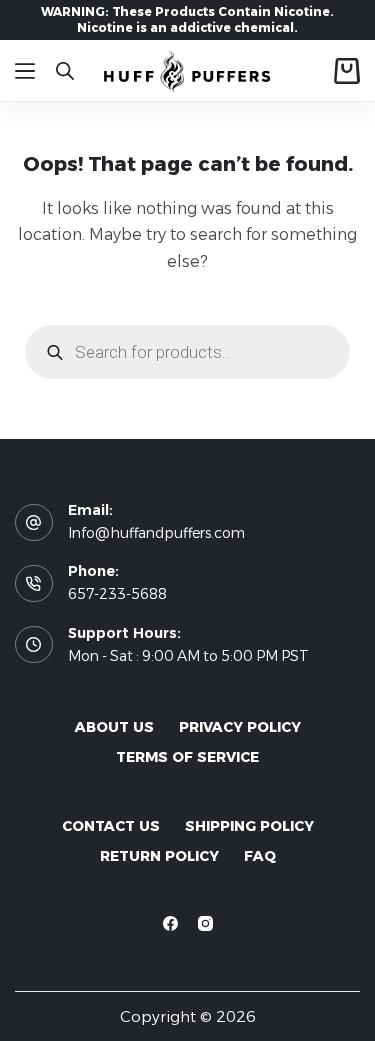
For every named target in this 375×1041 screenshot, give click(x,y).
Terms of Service (187, 757)
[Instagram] (205, 923)
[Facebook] (170, 923)
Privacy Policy (240, 727)
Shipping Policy (249, 826)
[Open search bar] (65, 71)
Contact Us (111, 826)
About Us (114, 727)
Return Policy (159, 856)
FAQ (260, 856)
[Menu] (25, 71)
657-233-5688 (117, 594)
